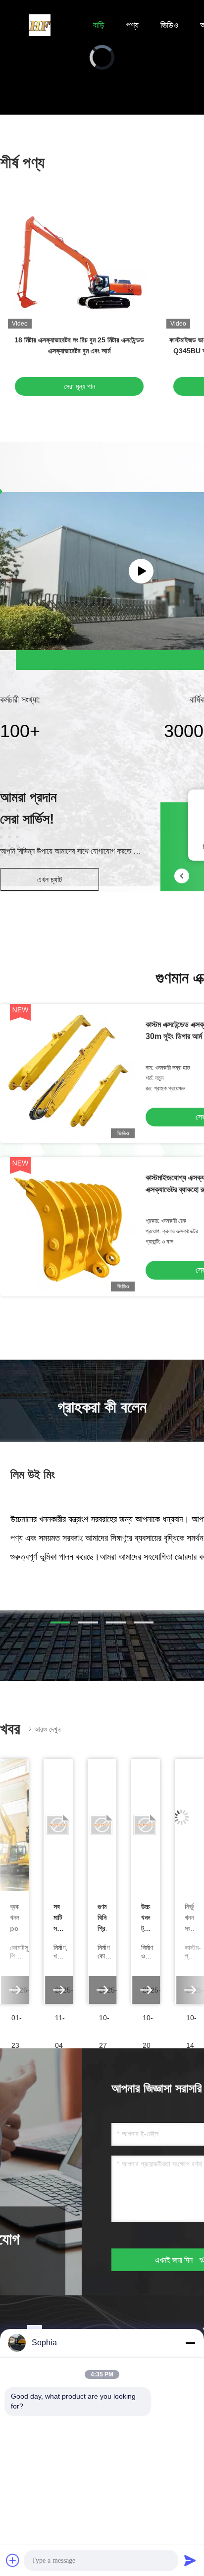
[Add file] (13, 2560)
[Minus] (190, 2343)
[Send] (190, 2560)
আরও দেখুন (47, 1729)
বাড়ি (99, 25)
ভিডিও (169, 25)
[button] (60, 1622)
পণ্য (132, 25)
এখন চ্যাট (50, 880)
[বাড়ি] (40, 25)
